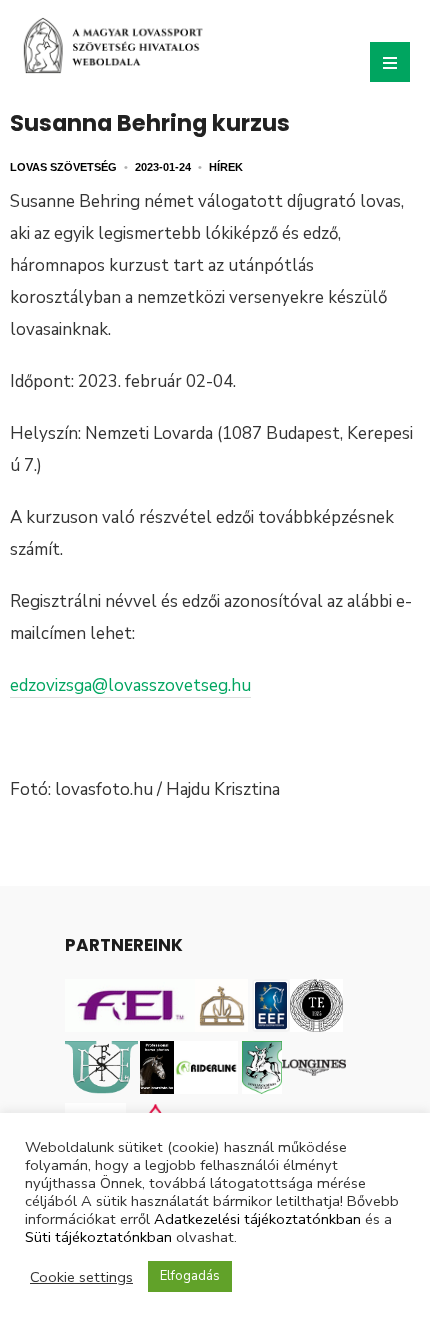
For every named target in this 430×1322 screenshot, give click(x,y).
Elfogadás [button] (190, 1276)
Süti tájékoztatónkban (98, 1237)
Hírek (226, 167)
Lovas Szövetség (63, 167)
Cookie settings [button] (81, 1277)
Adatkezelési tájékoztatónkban (257, 1219)
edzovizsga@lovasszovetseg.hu (130, 685)
